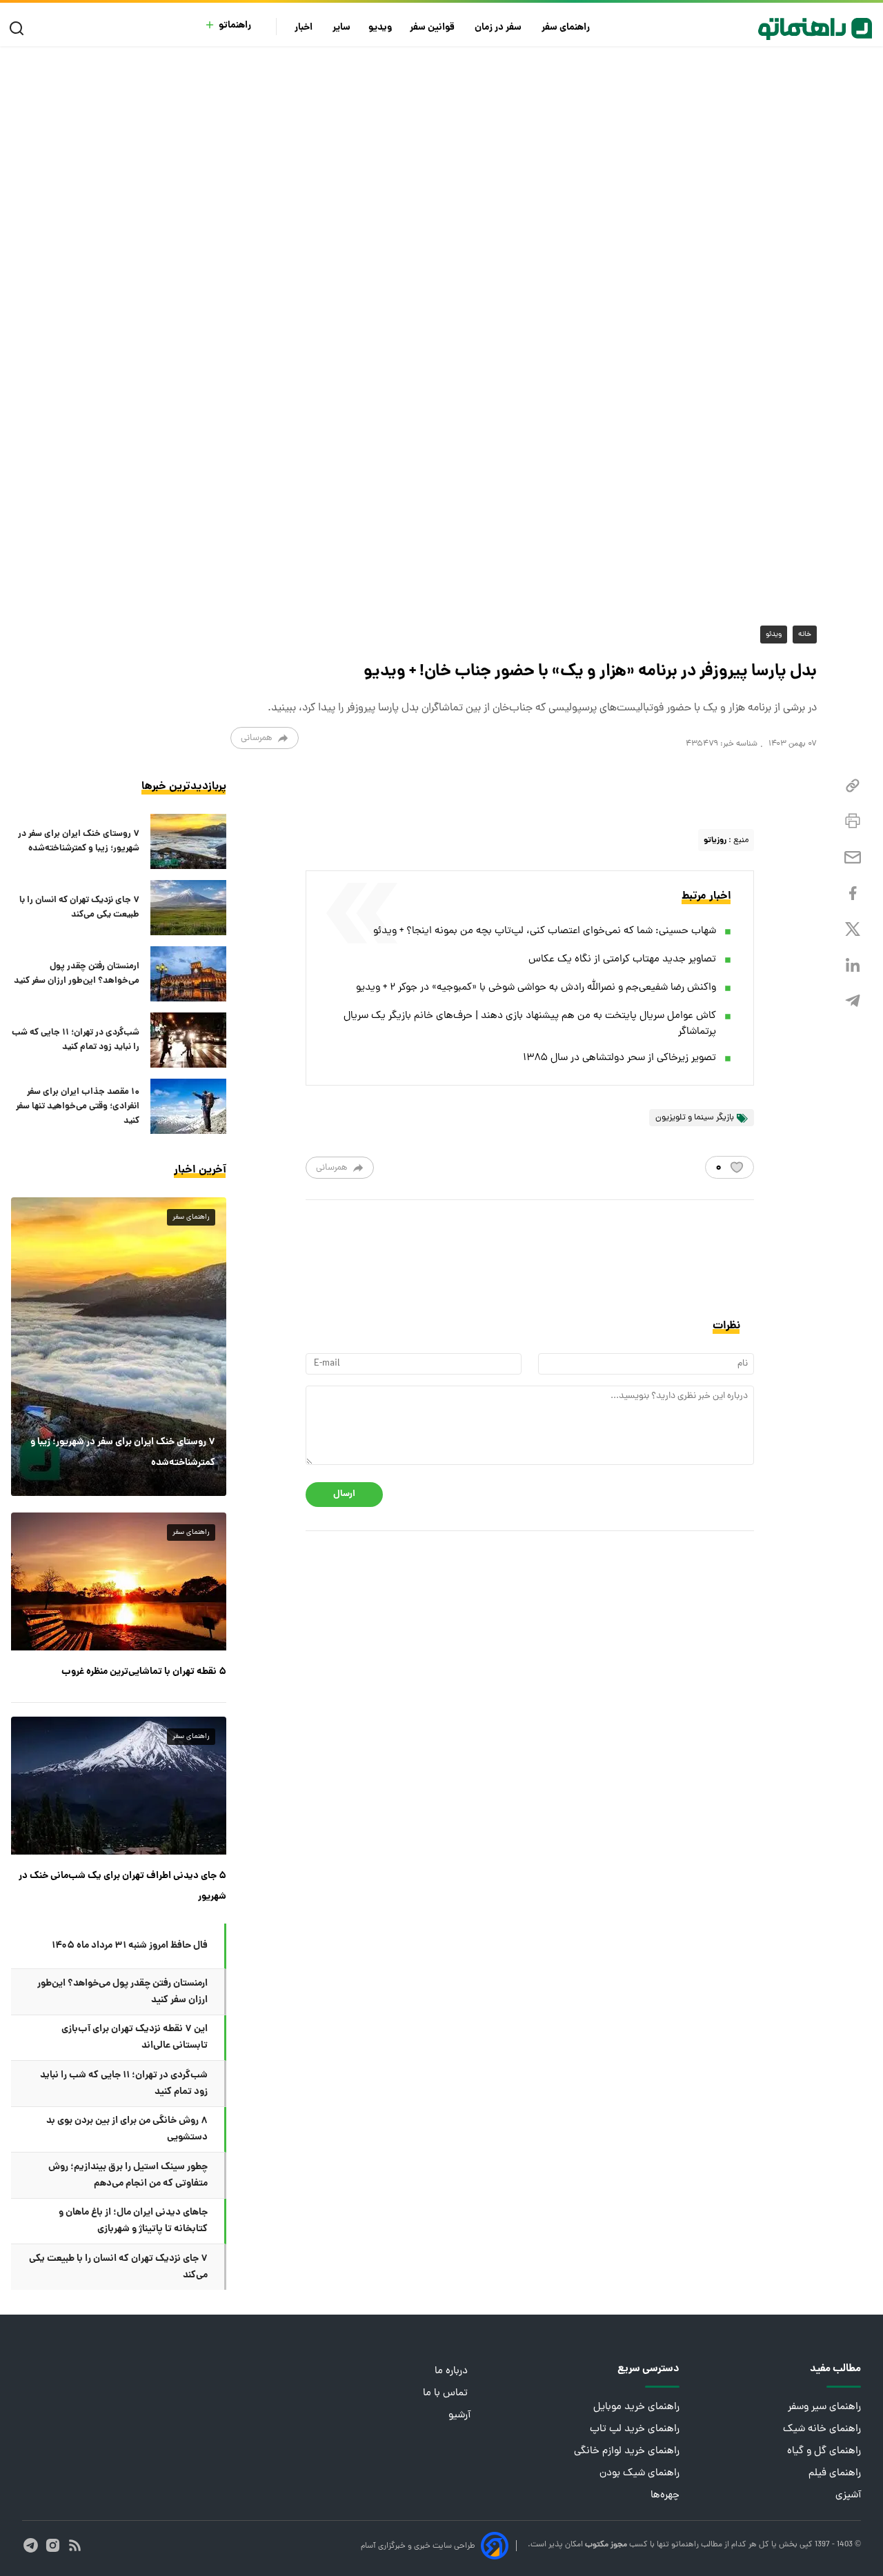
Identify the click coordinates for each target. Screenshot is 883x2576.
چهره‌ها (665, 2496)
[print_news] (853, 821)
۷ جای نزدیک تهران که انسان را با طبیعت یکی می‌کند (79, 908)
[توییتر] (853, 929)
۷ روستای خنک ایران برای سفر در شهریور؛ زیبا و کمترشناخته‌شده (79, 841)
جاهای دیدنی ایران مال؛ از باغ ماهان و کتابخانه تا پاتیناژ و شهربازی (133, 2221)
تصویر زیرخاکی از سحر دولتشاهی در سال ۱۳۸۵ (619, 1058)
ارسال (344, 1494)
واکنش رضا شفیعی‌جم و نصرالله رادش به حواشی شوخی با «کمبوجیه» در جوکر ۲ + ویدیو (536, 988)
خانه (805, 635)
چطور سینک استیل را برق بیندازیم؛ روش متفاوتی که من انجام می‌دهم (128, 2175)
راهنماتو (235, 26)
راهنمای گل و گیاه (824, 2452)
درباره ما (453, 2372)
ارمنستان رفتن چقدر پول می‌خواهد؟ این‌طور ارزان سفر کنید (77, 974)
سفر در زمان (499, 28)
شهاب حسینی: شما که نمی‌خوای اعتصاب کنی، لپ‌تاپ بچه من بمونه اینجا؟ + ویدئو (545, 931)
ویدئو (774, 635)
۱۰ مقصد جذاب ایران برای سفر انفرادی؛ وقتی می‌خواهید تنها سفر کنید (78, 1107)
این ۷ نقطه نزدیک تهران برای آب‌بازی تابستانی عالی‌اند (135, 2037)
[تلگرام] (853, 1001)
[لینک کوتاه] (853, 786)
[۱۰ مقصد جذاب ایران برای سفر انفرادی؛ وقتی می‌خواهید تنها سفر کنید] (188, 1106)
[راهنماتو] (815, 29)
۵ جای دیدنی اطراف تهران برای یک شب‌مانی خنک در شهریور (122, 1886)
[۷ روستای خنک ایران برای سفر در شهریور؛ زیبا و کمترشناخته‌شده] (188, 841)
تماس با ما (447, 2394)
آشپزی (848, 2496)
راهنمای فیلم (835, 2474)
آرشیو (459, 2416)
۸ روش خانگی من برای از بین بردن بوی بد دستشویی (127, 2129)
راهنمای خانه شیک (822, 2429)
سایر (341, 28)
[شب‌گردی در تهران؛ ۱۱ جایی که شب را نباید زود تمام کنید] (188, 1040)
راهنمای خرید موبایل (636, 2407)
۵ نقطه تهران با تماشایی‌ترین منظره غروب (144, 1672)
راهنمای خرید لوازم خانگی (627, 2452)
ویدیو (380, 28)
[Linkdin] (853, 965)
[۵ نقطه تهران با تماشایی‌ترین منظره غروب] (119, 1581)
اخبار (305, 28)
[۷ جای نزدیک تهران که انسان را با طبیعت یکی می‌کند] (188, 908)
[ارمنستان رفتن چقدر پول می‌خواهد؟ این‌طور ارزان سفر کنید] (188, 974)
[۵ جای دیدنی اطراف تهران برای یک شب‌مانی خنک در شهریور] (119, 1786)
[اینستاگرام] (53, 2545)
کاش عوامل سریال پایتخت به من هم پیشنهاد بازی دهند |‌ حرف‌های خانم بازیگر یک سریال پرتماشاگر (530, 1024)
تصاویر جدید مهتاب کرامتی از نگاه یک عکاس (622, 960)
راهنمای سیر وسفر (824, 2407)
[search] (20, 29)
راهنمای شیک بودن (639, 2474)
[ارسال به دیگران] (853, 858)
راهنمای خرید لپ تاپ (635, 2429)
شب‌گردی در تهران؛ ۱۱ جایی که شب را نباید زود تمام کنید (76, 1040)
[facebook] (853, 893)
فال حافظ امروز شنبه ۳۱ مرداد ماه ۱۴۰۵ (130, 1946)
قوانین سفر (433, 28)
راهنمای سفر (567, 28)
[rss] (75, 2545)
